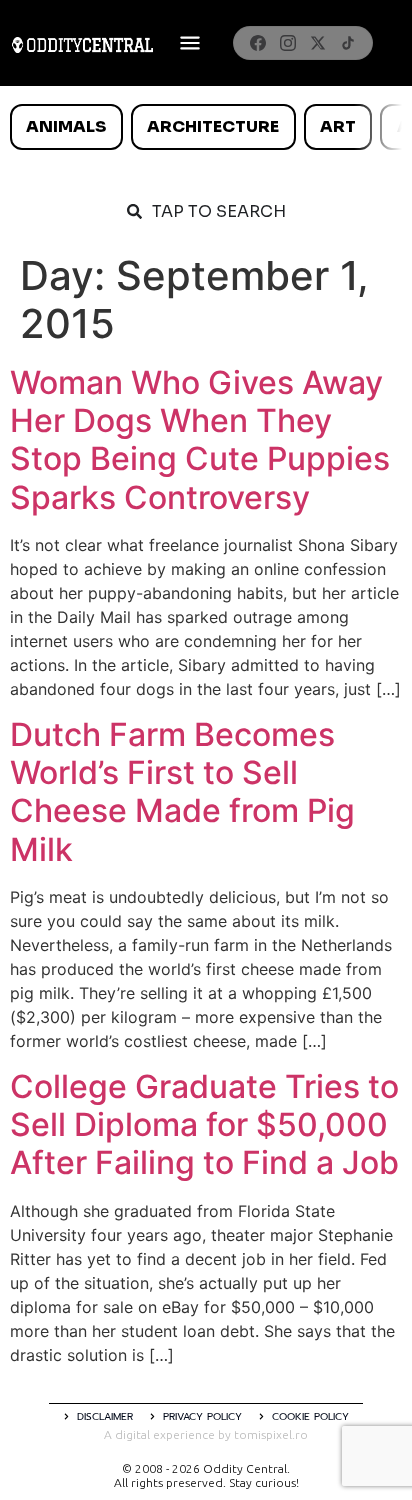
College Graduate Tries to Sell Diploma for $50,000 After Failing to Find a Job (204, 1125)
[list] (206, 127)
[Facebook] (258, 43)
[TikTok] (348, 43)
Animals (66, 126)
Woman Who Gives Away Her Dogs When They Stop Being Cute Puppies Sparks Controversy (200, 440)
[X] (318, 43)
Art (338, 126)
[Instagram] (288, 43)
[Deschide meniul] (190, 43)
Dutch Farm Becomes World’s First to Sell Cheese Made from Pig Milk (182, 792)
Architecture (213, 126)
